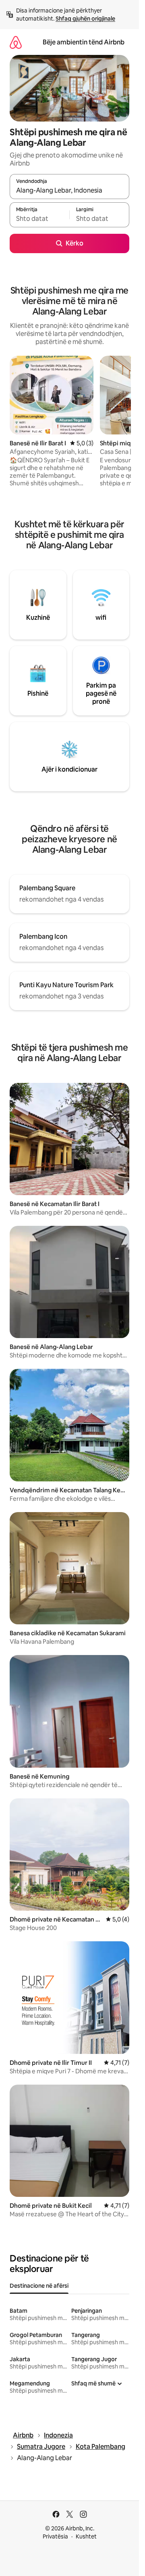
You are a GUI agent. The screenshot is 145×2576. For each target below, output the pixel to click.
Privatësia (55, 2536)
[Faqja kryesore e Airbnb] (16, 42)
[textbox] (39, 218)
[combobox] (69, 190)
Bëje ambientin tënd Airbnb (84, 42)
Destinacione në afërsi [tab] (39, 2286)
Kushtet (86, 2536)
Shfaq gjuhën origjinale (85, 19)
